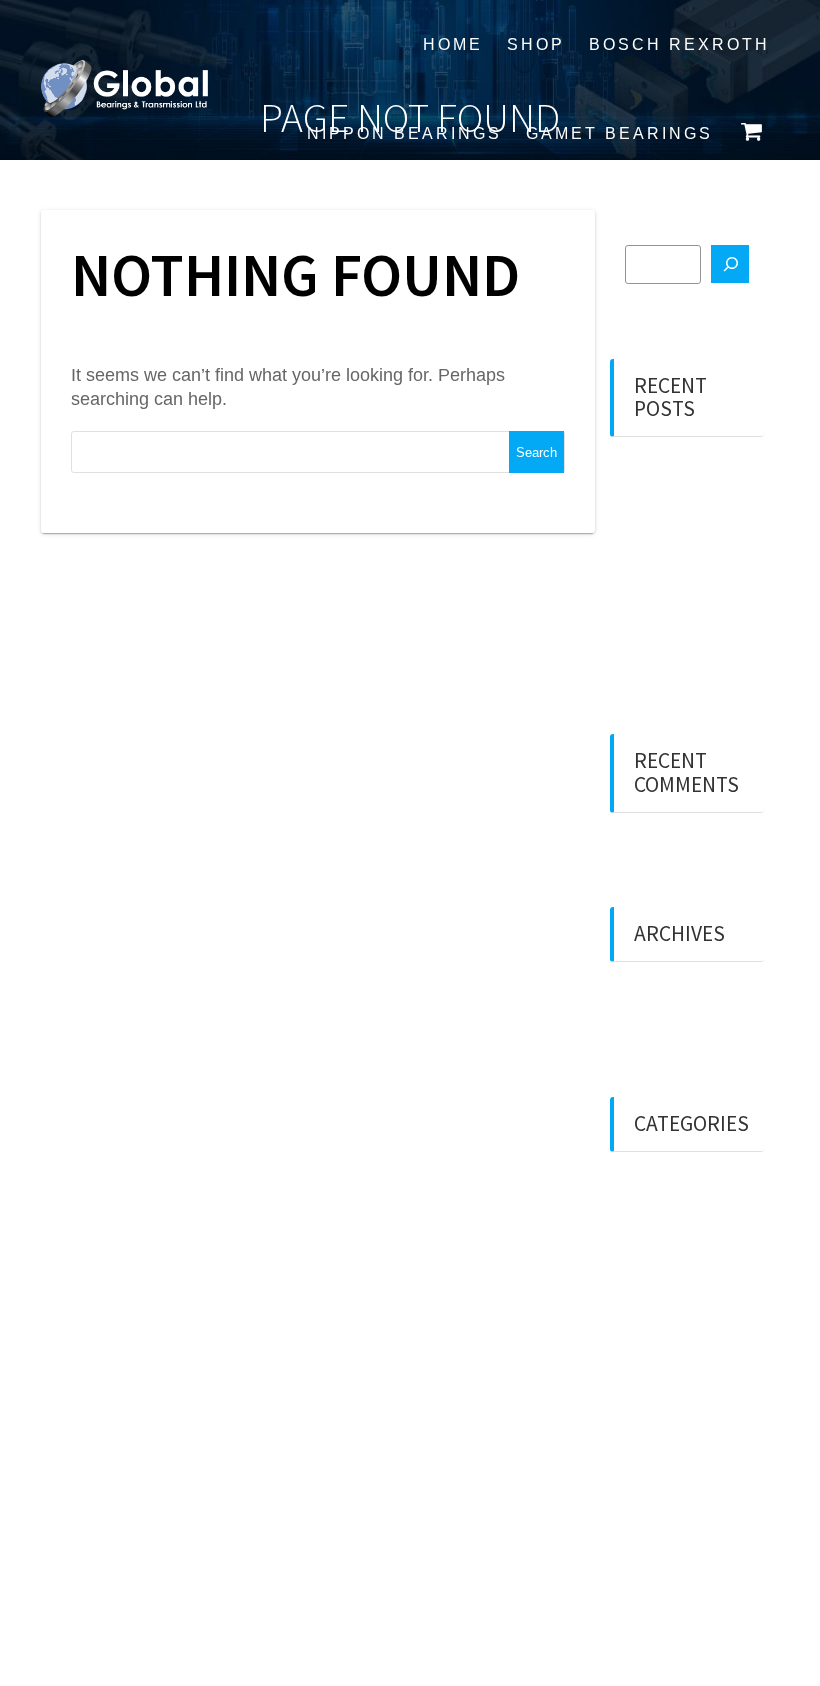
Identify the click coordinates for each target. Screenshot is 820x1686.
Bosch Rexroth (679, 44)
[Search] (730, 264)
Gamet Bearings (619, 133)
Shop (536, 44)
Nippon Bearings (404, 133)
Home (453, 44)
